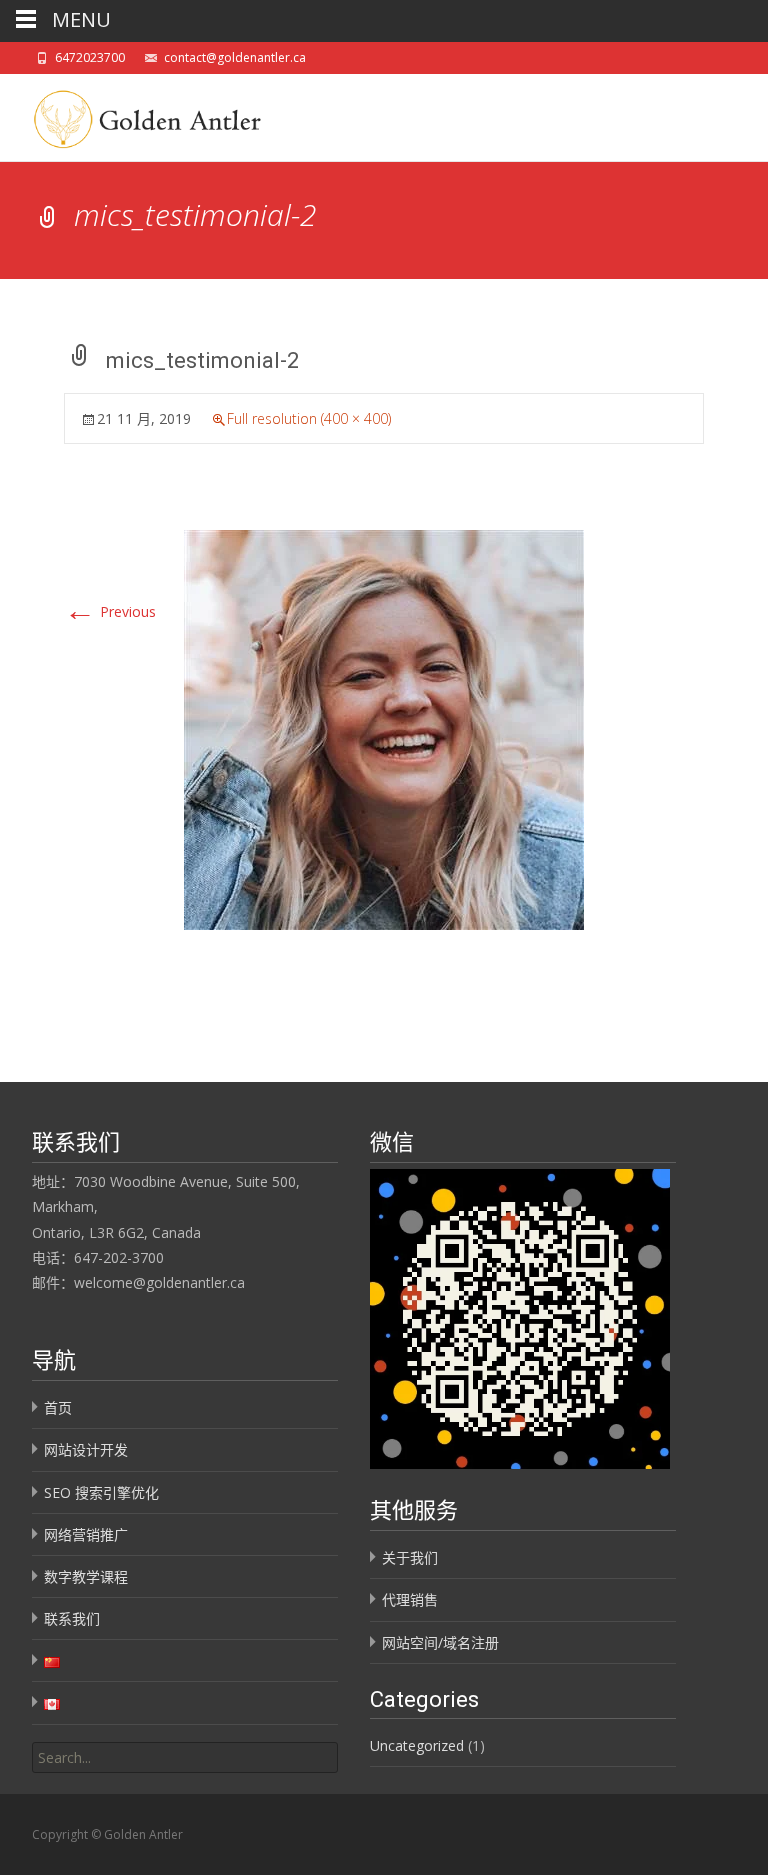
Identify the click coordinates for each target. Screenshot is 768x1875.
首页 (58, 1407)
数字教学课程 (86, 1576)
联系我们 (72, 1618)
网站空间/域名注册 (440, 1642)
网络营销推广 (86, 1534)
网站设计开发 (86, 1449)
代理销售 (410, 1599)
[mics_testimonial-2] (384, 728)
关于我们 (410, 1557)
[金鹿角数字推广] (141, 114)
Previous (110, 611)
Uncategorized (417, 1745)
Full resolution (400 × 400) (309, 418)
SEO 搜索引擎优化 (101, 1492)
